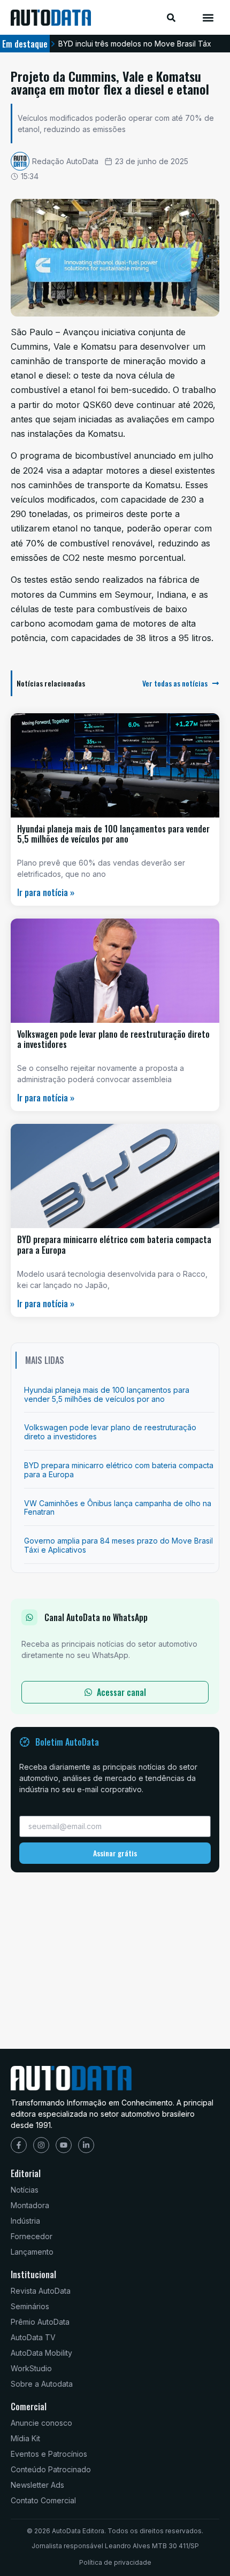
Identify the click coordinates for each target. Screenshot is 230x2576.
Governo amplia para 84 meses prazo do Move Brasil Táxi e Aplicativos (118, 1545)
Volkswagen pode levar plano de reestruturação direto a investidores (113, 1039)
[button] (208, 17)
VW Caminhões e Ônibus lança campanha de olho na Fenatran (118, 1508)
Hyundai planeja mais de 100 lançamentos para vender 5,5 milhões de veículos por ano (113, 834)
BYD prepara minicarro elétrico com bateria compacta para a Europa (114, 1244)
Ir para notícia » (46, 892)
